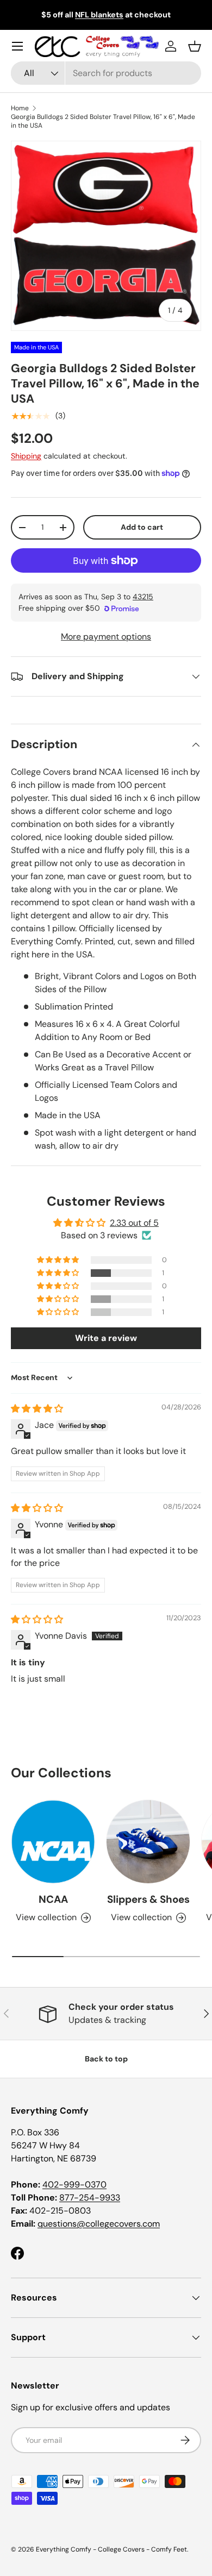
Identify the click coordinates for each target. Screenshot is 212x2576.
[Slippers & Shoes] (148, 1842)
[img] (37, 1409)
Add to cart (142, 527)
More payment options (106, 637)
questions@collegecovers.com (99, 2224)
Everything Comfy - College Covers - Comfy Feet (111, 2549)
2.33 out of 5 (134, 1223)
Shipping (26, 456)
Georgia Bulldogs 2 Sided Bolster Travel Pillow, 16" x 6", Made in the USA (103, 121)
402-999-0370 (74, 2185)
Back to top (106, 2059)
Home (20, 108)
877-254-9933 (90, 2198)
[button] (195, 46)
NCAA (53, 1899)
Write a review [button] (106, 1338)
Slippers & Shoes (148, 1899)
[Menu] (17, 46)
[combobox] (106, 73)
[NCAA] (53, 1842)
